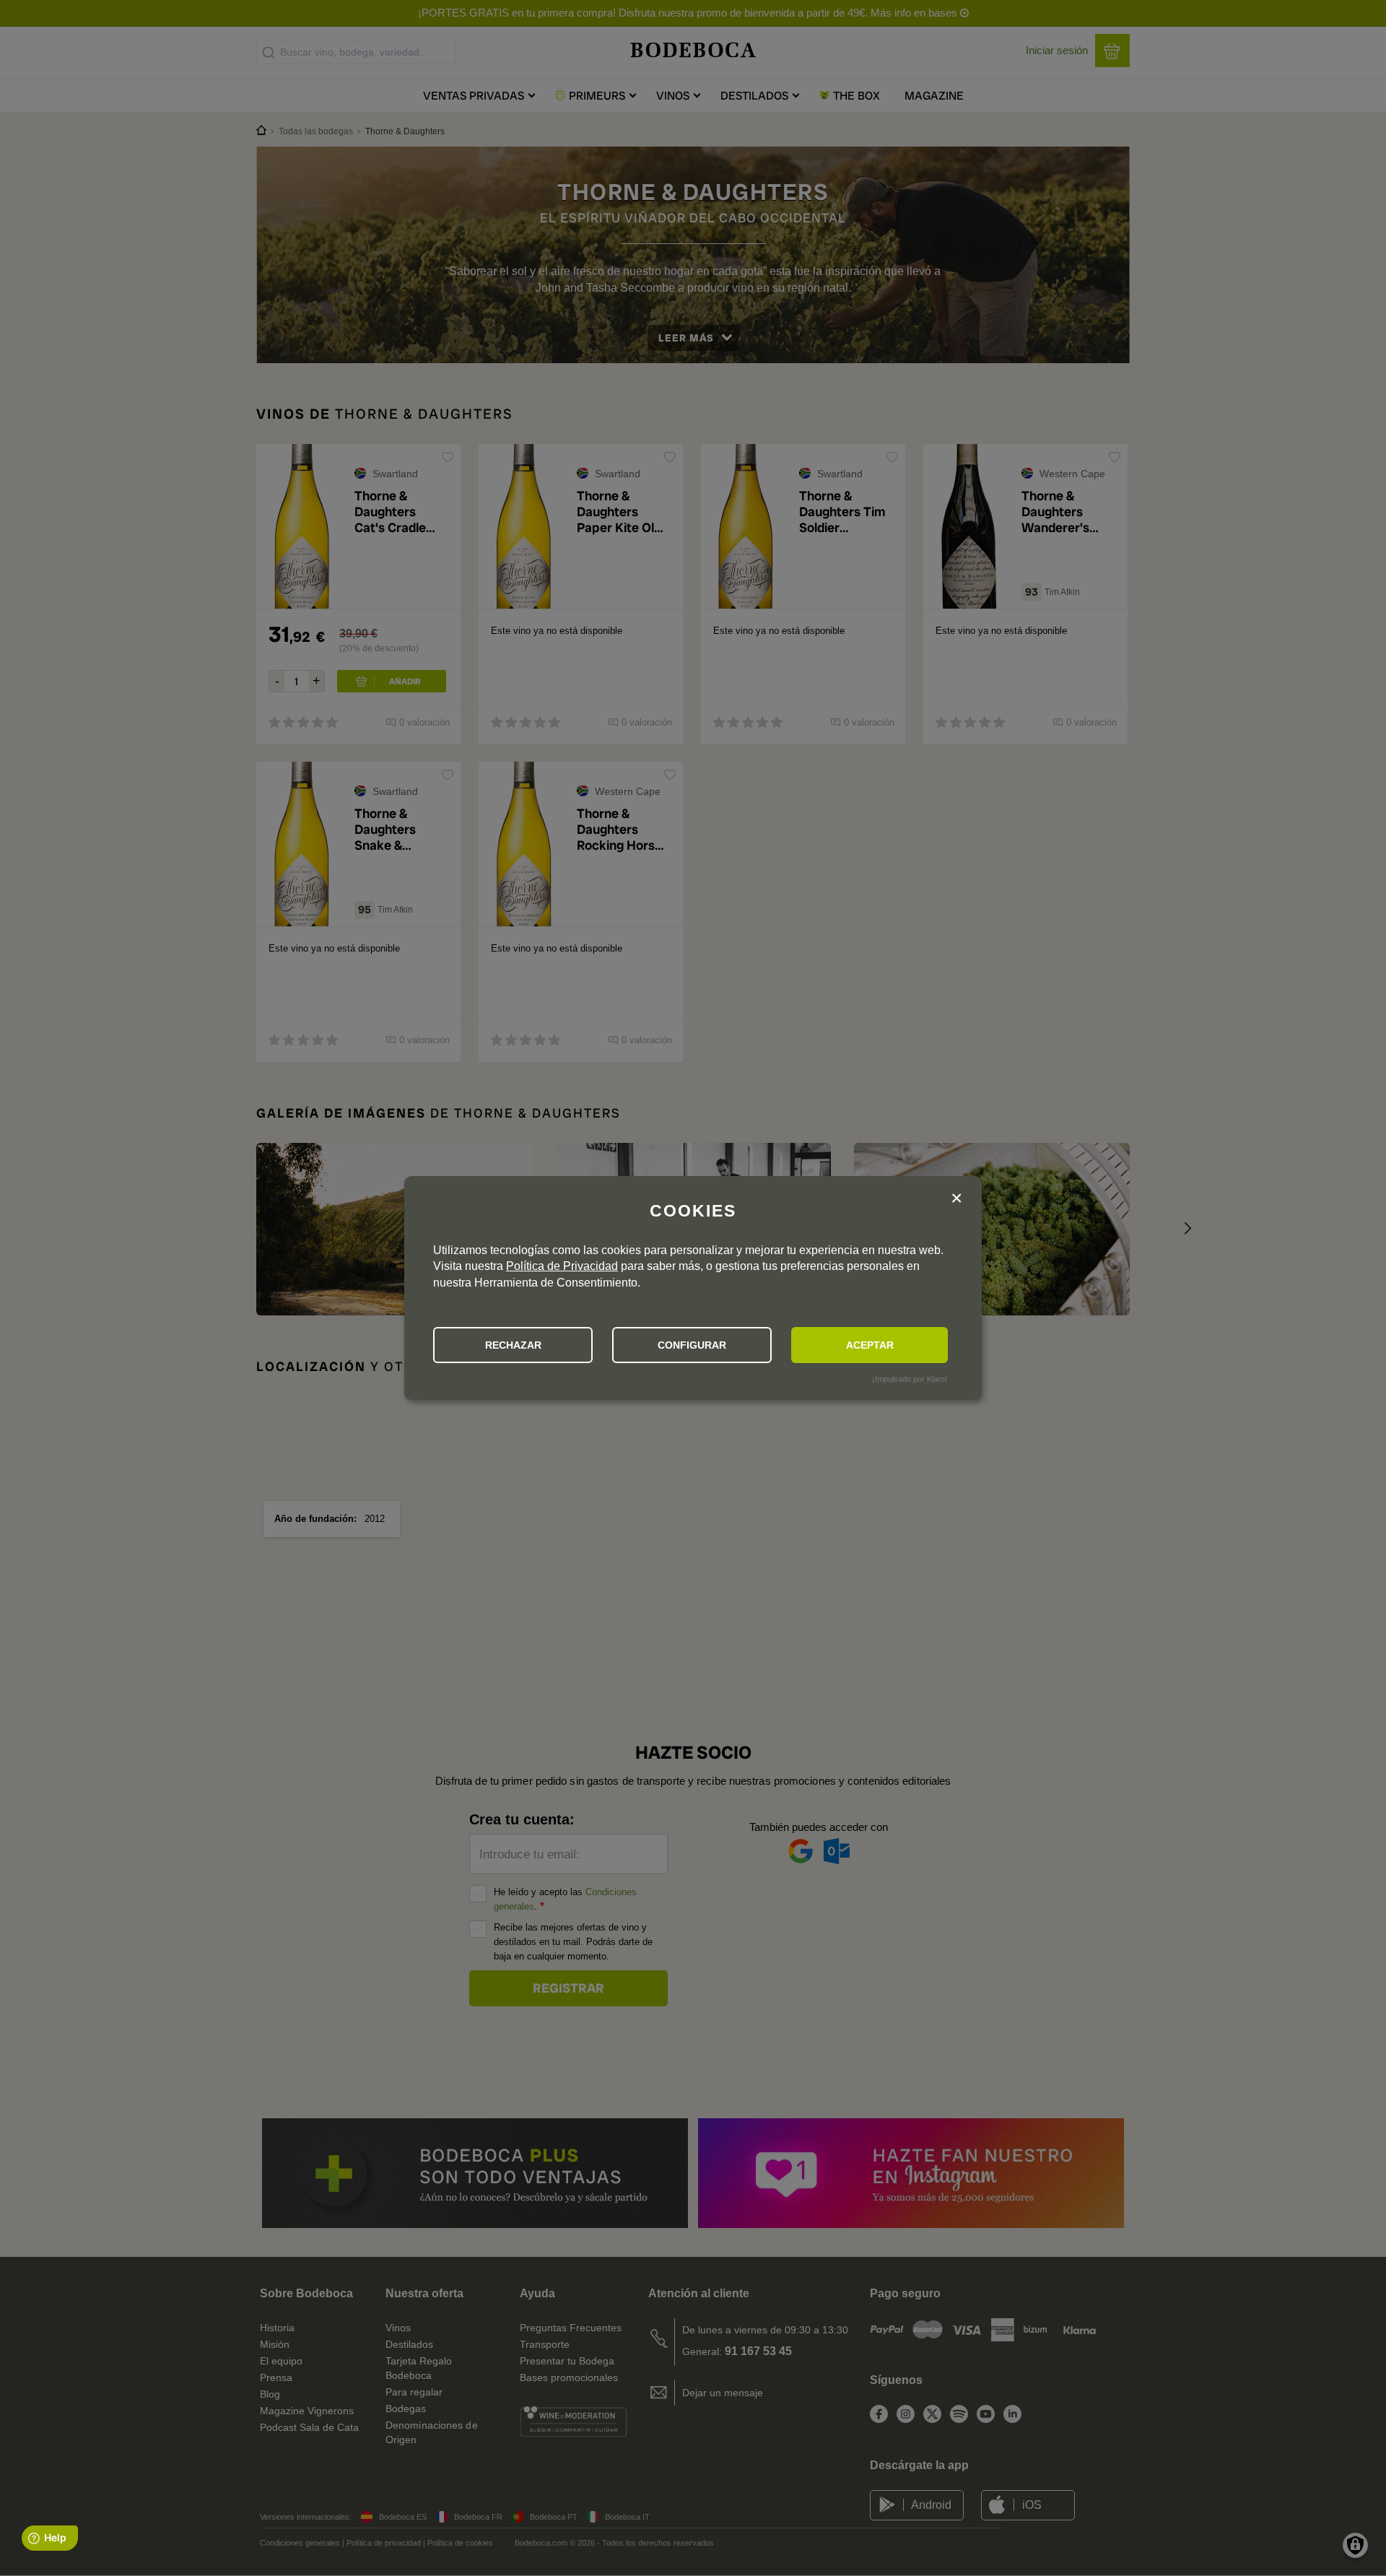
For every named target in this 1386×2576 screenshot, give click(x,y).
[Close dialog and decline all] (956, 1200)
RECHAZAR (513, 1345)
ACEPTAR (870, 1345)
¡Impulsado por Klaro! (910, 1379)
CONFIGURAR (692, 1345)
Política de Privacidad (562, 1266)
